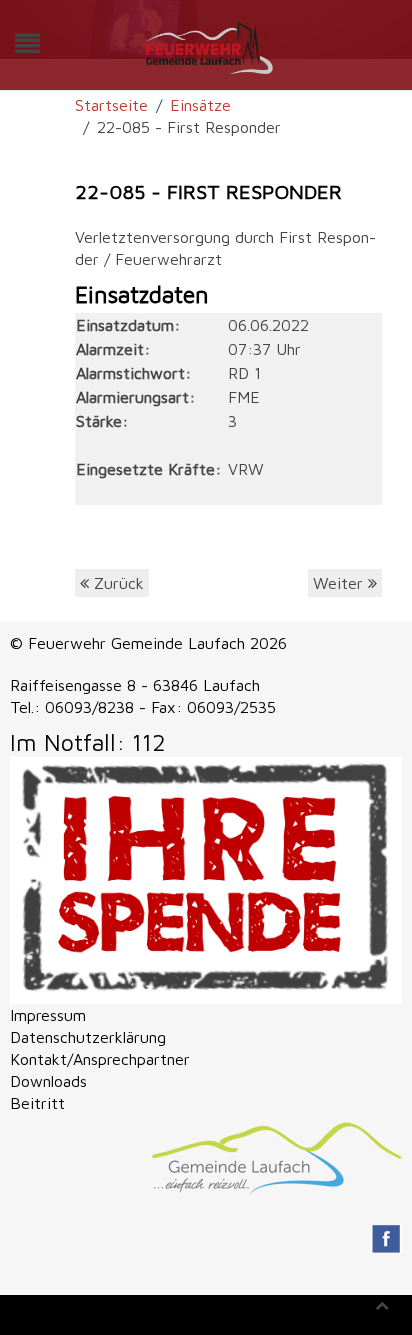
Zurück (116, 583)
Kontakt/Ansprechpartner (100, 1059)
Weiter (340, 583)
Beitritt (37, 1103)
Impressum (48, 1015)
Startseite (111, 105)
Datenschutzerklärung (88, 1037)
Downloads (48, 1081)
